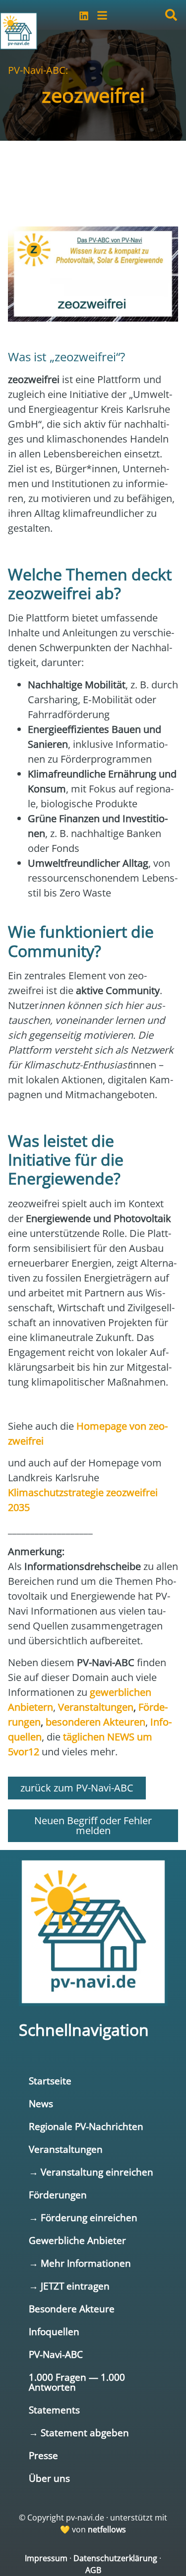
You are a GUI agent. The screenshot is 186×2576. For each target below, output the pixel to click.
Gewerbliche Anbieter (77, 2240)
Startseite (50, 2081)
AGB (93, 2570)
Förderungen (58, 2195)
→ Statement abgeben (79, 2433)
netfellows (107, 2529)
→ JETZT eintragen (69, 2286)
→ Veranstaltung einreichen (91, 2172)
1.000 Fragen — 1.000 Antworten (77, 2382)
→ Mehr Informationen (80, 2263)
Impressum (46, 2558)
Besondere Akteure (72, 2309)
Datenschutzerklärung (115, 2558)
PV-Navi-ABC (56, 2354)
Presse (43, 2455)
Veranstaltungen (66, 2149)
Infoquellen (54, 2331)
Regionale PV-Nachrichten (86, 2126)
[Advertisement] (93, 170)
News (41, 2103)
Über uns (49, 2478)
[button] (171, 15)
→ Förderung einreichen (83, 2217)
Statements (54, 2410)
